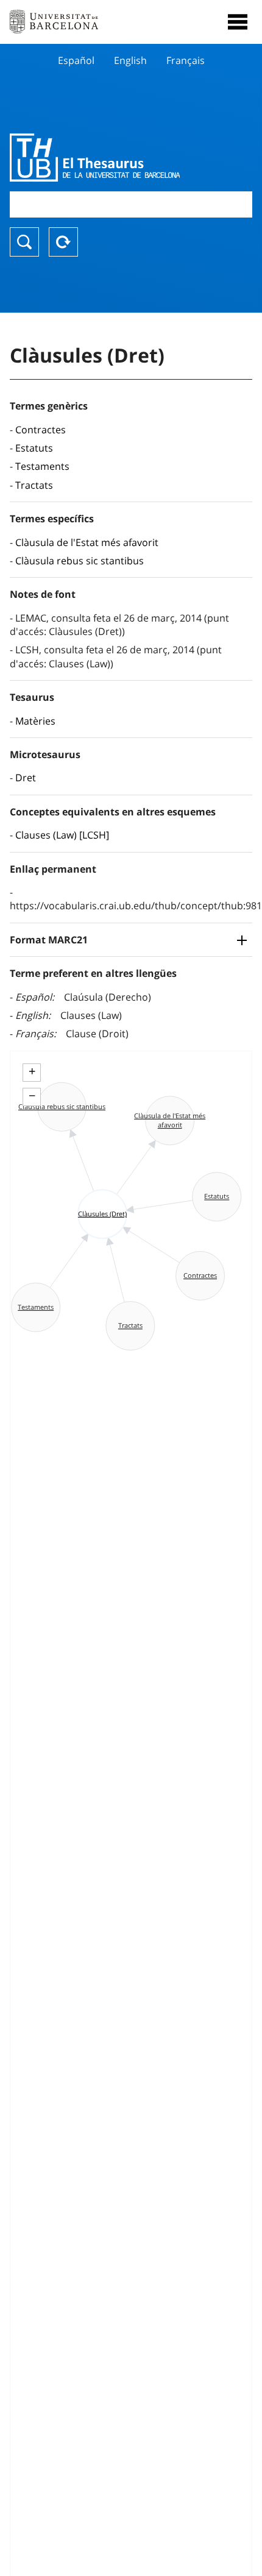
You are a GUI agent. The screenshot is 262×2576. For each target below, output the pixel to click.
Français (186, 60)
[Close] (238, 22)
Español (76, 60)
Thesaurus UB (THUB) (95, 157)
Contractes (41, 430)
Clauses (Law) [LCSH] (62, 835)
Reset (63, 242)
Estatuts (34, 448)
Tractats (34, 485)
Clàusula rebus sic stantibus (80, 561)
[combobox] (131, 204)
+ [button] (32, 1071)
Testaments (42, 466)
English (130, 60)
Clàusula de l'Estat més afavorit (87, 542)
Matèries (35, 721)
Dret (26, 778)
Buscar (24, 242)
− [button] (32, 1096)
